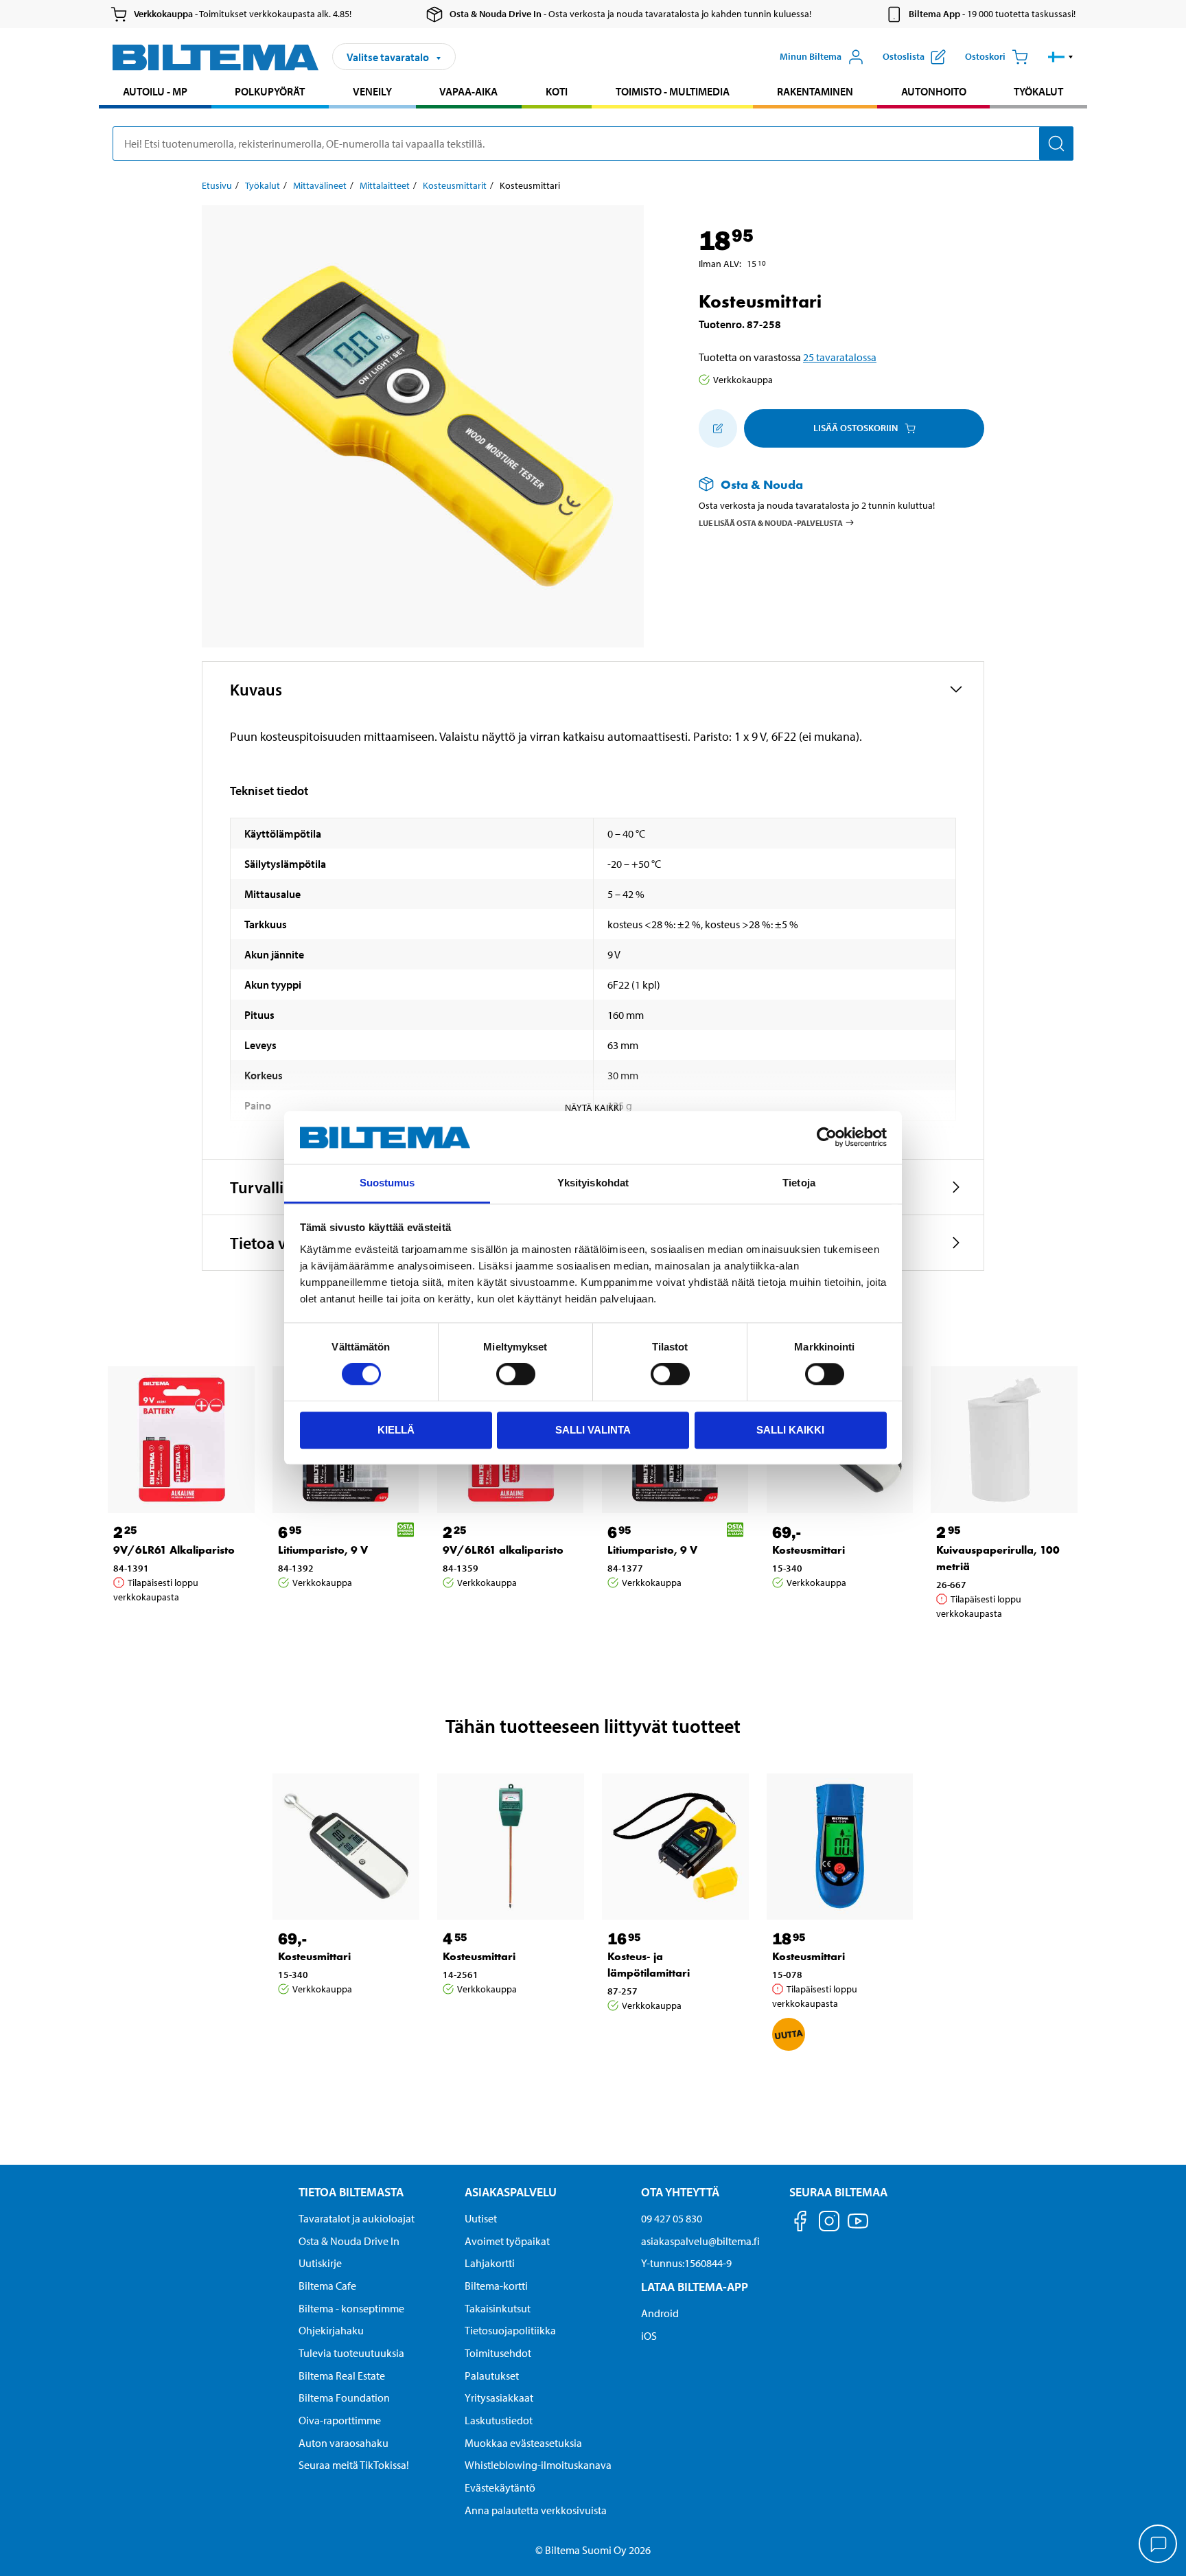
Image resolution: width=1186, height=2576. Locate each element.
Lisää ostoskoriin (856, 428)
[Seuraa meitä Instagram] (829, 2223)
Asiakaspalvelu (511, 2192)
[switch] (516, 1374)
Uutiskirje (320, 2263)
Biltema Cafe (327, 2286)
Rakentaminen (815, 91)
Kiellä (396, 1430)
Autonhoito (934, 91)
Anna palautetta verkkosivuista (536, 2510)
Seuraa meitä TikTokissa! (354, 2465)
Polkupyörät (270, 91)
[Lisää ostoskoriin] (718, 428)
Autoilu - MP (155, 91)
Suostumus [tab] (387, 1183)
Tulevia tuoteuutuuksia (351, 2353)
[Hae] (1056, 143)
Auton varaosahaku (344, 2443)
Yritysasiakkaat (499, 2397)
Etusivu (217, 185)
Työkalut (1038, 91)
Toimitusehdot (498, 2353)
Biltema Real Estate (342, 2376)
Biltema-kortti (496, 2286)
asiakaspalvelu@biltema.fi (700, 2241)
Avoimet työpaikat (507, 2241)
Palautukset (492, 2376)
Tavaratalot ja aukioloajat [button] (357, 2218)
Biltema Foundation (344, 2397)
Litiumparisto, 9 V (323, 1550)
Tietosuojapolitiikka (510, 2330)
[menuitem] (155, 93)
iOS (649, 2336)
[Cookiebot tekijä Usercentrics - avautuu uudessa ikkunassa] (827, 1138)
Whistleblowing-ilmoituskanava (538, 2465)
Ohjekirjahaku (331, 2330)
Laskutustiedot (499, 2420)
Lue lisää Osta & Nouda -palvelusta (771, 522)
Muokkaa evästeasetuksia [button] (523, 2443)
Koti (557, 91)
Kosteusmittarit (455, 185)
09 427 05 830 (672, 2218)
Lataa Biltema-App (695, 2287)
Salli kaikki (790, 1430)
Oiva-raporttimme (340, 2420)
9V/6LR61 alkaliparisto (503, 1550)
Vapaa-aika (468, 91)
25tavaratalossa (840, 357)
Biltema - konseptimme (351, 2308)
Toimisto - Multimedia (673, 91)
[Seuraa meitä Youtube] (858, 2228)
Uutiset (481, 2218)
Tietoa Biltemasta (351, 2192)
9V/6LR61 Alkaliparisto (174, 1550)
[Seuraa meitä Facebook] (800, 2223)
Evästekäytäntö (500, 2487)
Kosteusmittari (809, 1550)
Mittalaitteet (385, 185)
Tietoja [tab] (799, 1183)
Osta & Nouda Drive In (349, 2241)
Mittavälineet (320, 185)
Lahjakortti (490, 2263)
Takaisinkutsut (498, 2308)
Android (660, 2313)
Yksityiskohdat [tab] (593, 1183)
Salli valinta (593, 1430)
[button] (1061, 57)
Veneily (372, 91)
